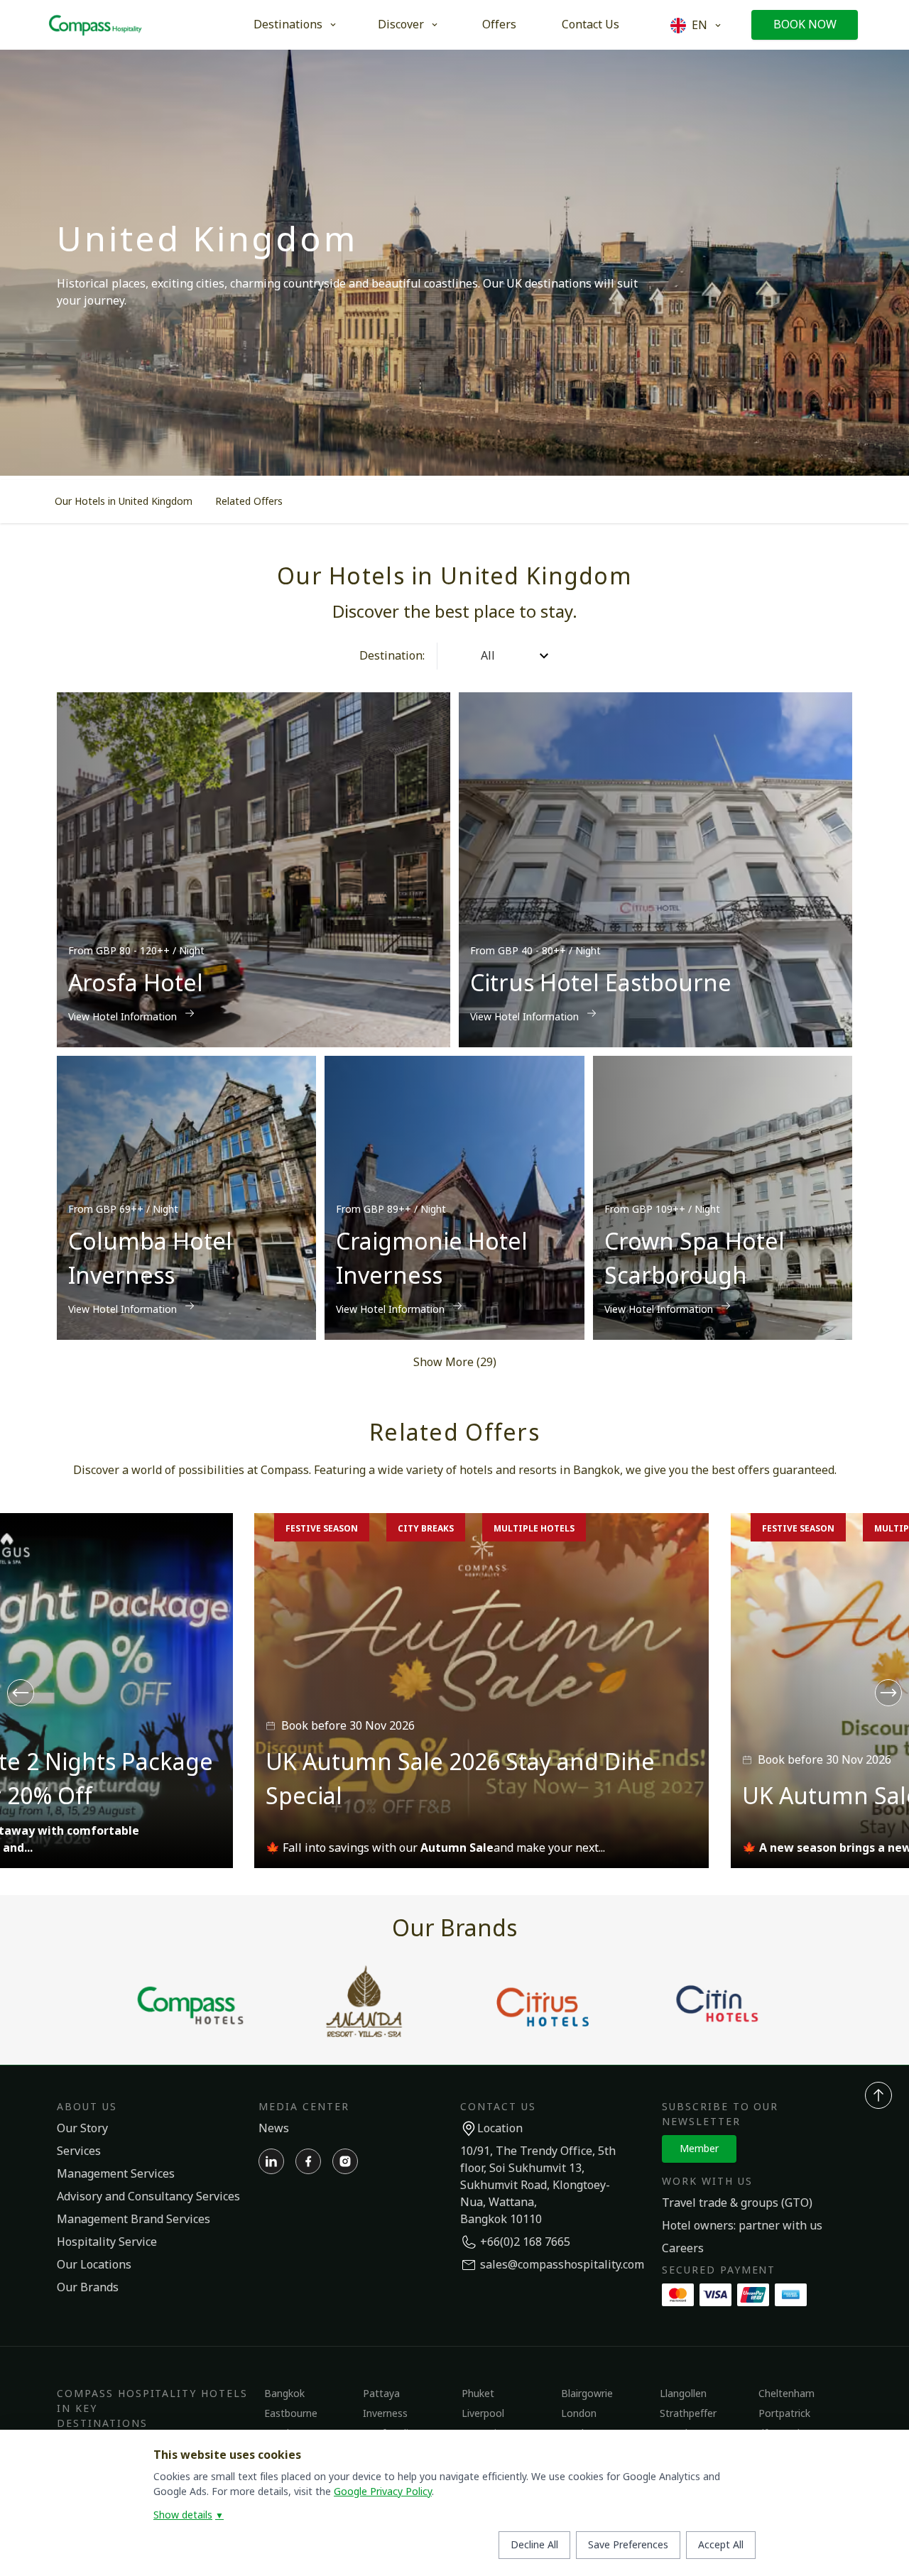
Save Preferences (628, 2545)
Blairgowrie (587, 2394)
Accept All (721, 2545)
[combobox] (450, 656)
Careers (683, 2249)
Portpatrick (784, 2414)
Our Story (82, 2129)
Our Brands (88, 2288)
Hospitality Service (107, 2242)
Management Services (116, 2174)
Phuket (478, 2394)
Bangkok (284, 2394)
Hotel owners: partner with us (742, 2226)
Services (79, 2151)
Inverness (385, 2414)
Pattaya (381, 2394)
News (274, 2129)
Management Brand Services (134, 2220)
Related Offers (249, 502)
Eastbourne (291, 2414)
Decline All (534, 2545)
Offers (499, 25)
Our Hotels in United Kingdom (124, 502)
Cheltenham (786, 2394)
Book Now (805, 25)
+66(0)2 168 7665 (525, 2242)
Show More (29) (455, 1363)
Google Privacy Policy (383, 2492)
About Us (87, 2107)
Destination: (392, 656)
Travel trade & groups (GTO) (737, 2203)
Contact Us (590, 25)
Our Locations (94, 2265)
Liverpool (483, 2414)
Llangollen (683, 2394)
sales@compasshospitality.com (562, 2265)
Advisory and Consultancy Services (148, 2197)
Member (699, 2149)
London (579, 2414)
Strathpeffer (688, 2414)
